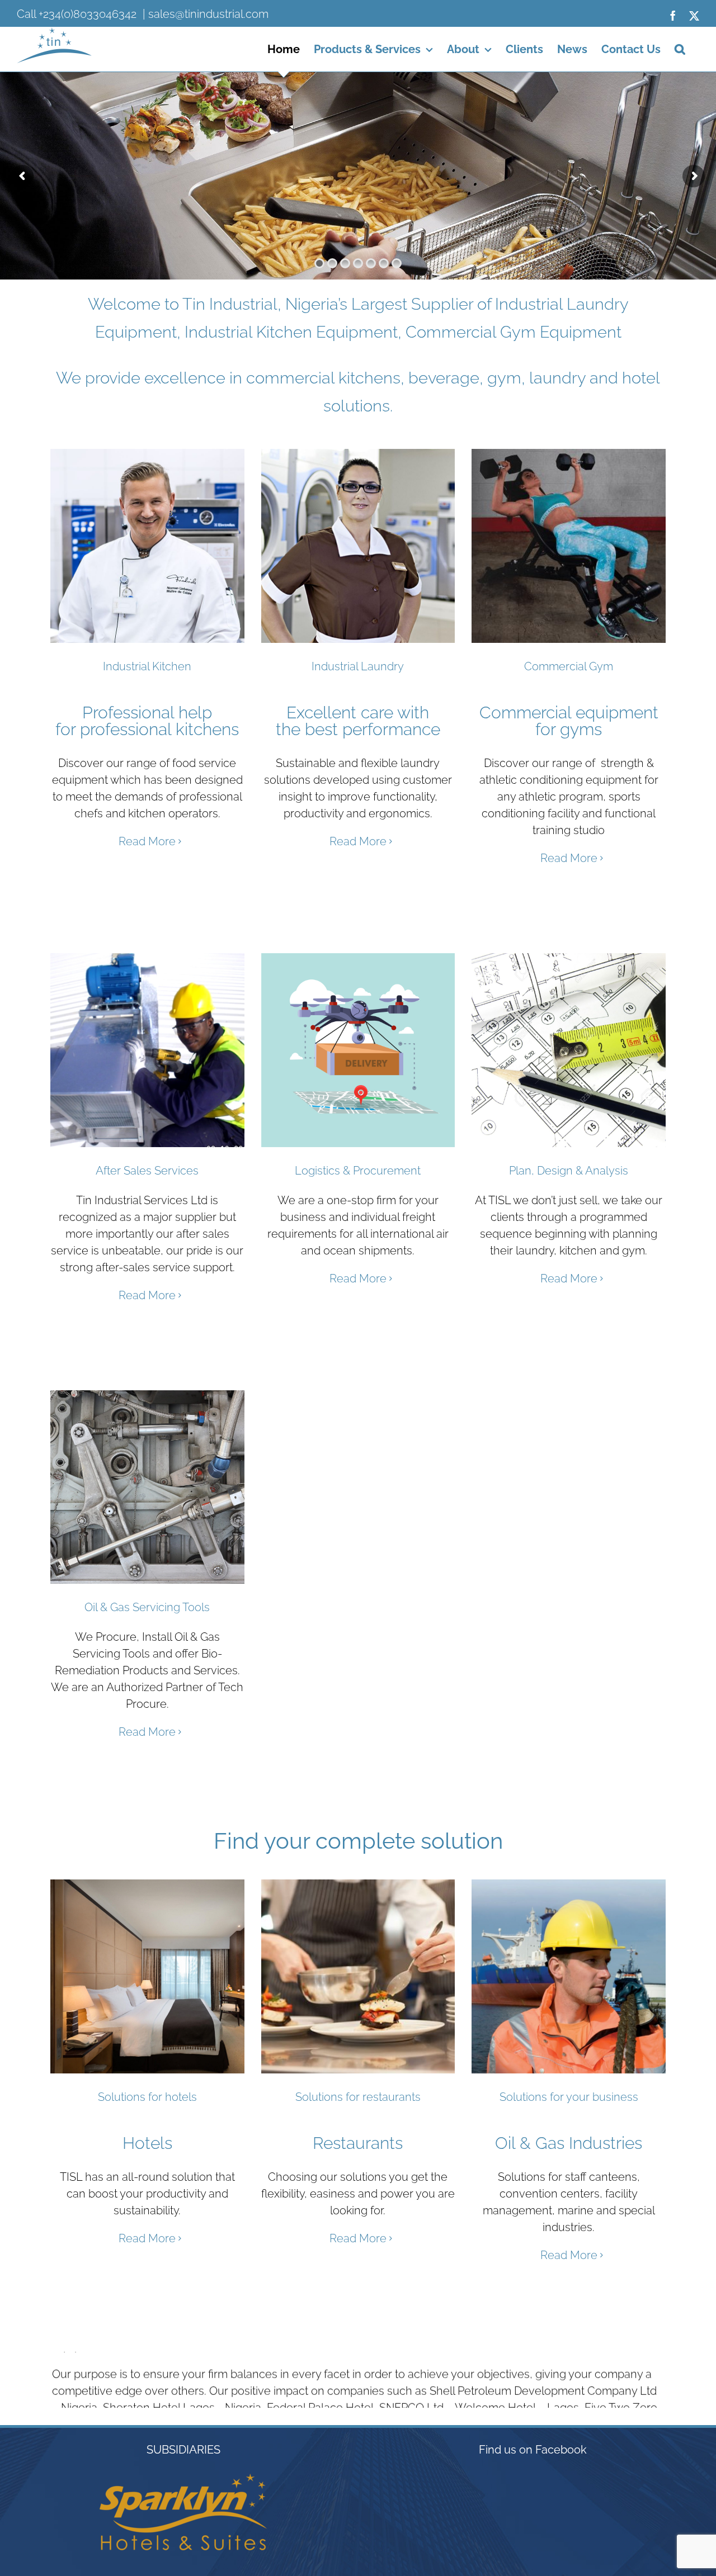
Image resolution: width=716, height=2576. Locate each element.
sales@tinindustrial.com (208, 14)
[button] (680, 49)
